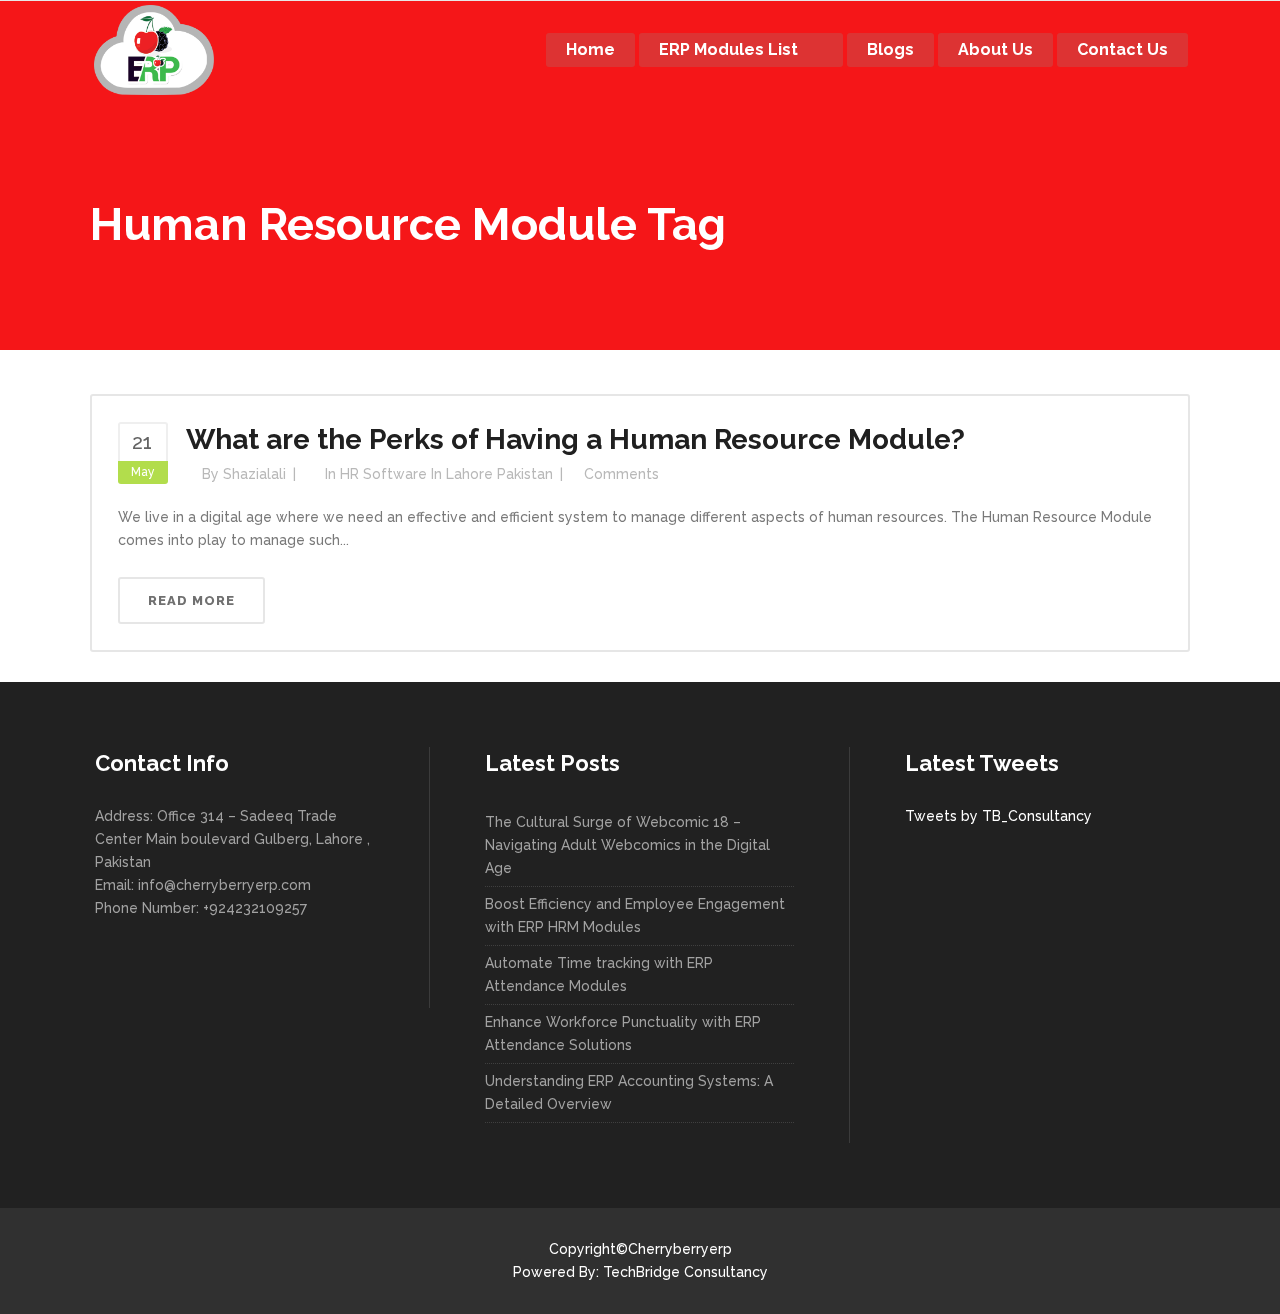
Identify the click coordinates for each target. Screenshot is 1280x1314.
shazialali (254, 474)
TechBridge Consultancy (685, 1272)
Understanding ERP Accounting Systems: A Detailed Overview (629, 1092)
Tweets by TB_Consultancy (998, 816)
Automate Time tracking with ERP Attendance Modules (599, 974)
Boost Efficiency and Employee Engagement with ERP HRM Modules (635, 915)
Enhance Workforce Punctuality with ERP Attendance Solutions (623, 1033)
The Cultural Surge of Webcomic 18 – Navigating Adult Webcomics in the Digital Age (627, 845)
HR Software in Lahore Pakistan (446, 474)
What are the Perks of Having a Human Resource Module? (575, 439)
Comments (621, 474)
